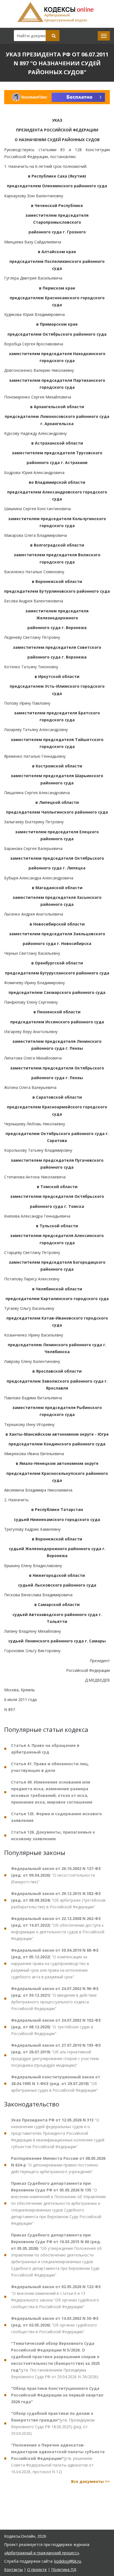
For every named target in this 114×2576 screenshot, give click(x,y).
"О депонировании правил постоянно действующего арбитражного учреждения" (58, 2165)
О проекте (37, 2569)
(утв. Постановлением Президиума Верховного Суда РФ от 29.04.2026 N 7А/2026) (55, 2360)
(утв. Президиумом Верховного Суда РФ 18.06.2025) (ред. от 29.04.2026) (53, 2423)
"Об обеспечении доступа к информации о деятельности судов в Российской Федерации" (58, 1928)
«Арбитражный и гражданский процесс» (42, 2553)
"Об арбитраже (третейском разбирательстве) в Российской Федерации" (58, 1900)
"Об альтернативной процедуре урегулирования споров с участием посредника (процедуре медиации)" (56, 2055)
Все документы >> (90, 2481)
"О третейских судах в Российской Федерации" (56, 2027)
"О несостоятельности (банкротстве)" (56, 1875)
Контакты (13, 2569)
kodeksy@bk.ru (68, 2561)
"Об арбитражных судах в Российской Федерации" (56, 2084)
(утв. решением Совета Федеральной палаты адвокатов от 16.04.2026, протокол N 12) (58, 2458)
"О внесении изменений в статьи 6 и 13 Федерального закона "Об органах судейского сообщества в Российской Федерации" (56, 2297)
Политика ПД (64, 2569)
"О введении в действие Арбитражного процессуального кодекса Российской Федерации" (55, 1998)
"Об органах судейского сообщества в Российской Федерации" (55, 2325)
